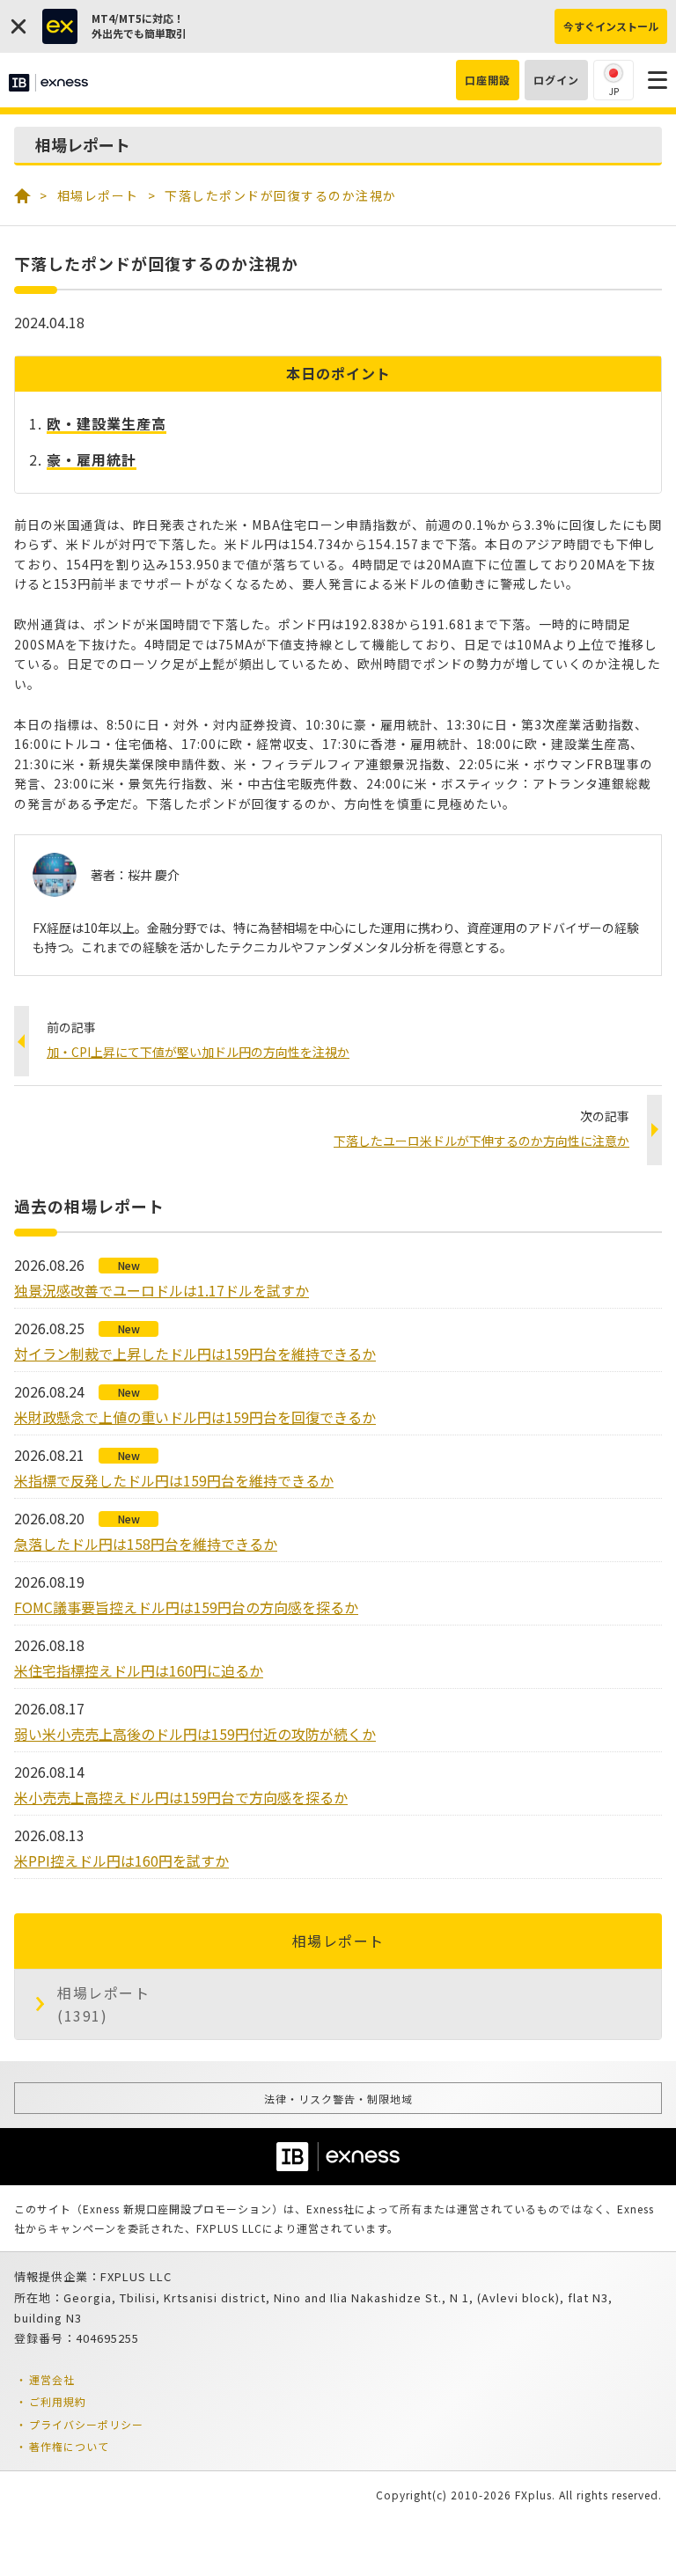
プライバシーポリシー (86, 2424)
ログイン (556, 80)
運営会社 (52, 2379)
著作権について (69, 2446)
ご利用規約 (58, 2401)
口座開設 (488, 80)
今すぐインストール (611, 26)
